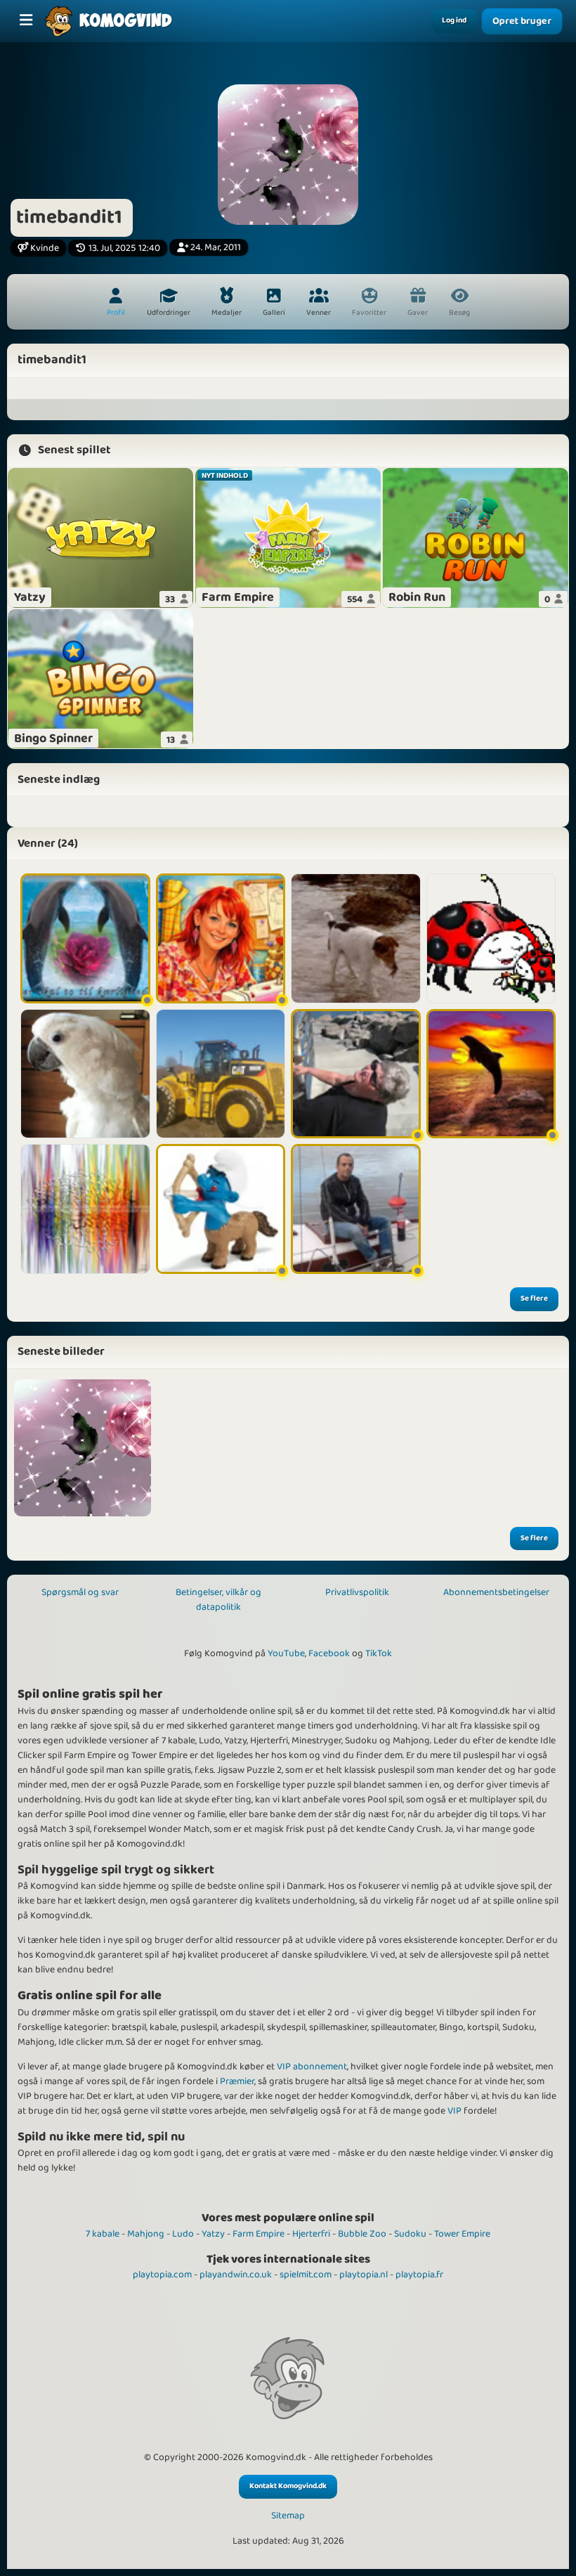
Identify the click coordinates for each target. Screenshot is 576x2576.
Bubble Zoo (362, 2234)
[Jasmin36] (221, 938)
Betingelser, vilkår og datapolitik (218, 1600)
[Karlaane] (356, 1074)
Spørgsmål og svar (80, 1592)
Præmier (237, 2081)
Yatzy (213, 2234)
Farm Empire (258, 2234)
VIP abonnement (312, 2067)
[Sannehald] (221, 1209)
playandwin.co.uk (236, 2275)
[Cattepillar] (221, 1074)
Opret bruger (522, 21)
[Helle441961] (491, 1074)
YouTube (286, 1653)
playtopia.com (162, 2275)
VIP (454, 2111)
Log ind (454, 20)
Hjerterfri (311, 2234)
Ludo (183, 2234)
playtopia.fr (419, 2275)
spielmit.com (306, 2275)
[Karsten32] (356, 1209)
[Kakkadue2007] (85, 1074)
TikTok (379, 1653)
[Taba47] (356, 938)
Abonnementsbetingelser (496, 1592)
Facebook (329, 1653)
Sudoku (410, 2234)
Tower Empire (462, 2234)
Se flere (534, 1299)
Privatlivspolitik (357, 1592)
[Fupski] (491, 938)
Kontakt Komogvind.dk (288, 2486)
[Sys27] (85, 938)
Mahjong (146, 2234)
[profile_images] (83, 1448)
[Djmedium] (85, 1209)
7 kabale (103, 2234)
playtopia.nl (364, 2275)
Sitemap (288, 2516)
